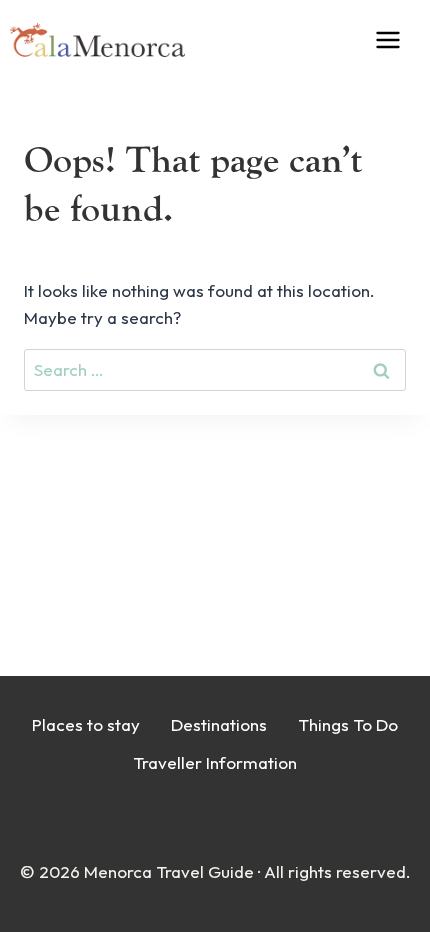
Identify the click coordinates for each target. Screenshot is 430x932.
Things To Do (348, 724)
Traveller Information (215, 762)
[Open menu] (402, 39)
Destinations (219, 724)
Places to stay (86, 724)
